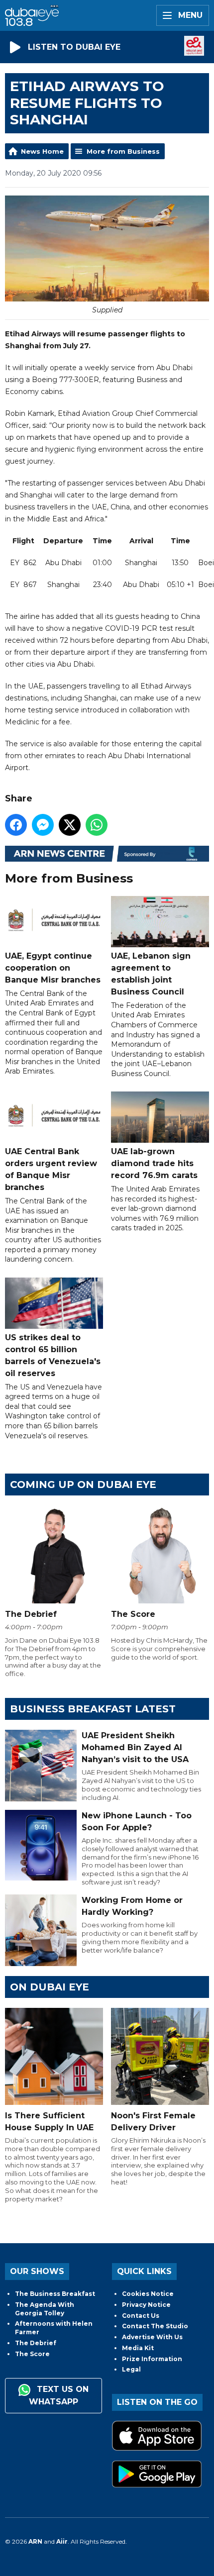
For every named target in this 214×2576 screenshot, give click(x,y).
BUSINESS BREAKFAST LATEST (93, 1709)
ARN (35, 2541)
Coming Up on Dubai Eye (83, 1485)
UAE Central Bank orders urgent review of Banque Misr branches (51, 1169)
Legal (131, 2369)
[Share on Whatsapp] (97, 825)
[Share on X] (70, 825)
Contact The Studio (155, 2326)
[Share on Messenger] (43, 825)
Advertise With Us (152, 2337)
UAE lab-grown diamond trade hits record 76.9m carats (154, 1163)
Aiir (62, 2541)
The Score (32, 2354)
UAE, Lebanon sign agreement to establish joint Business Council (151, 974)
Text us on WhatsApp (59, 2395)
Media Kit (138, 2348)
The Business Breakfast (55, 2294)
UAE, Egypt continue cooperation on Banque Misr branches (53, 968)
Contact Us (141, 2316)
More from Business (123, 151)
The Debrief (36, 2343)
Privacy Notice (146, 2305)
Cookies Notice (148, 2294)
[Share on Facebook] (16, 825)
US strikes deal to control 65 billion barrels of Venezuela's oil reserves (53, 1355)
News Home (42, 151)
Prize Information (152, 2359)
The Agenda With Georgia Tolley (45, 2309)
